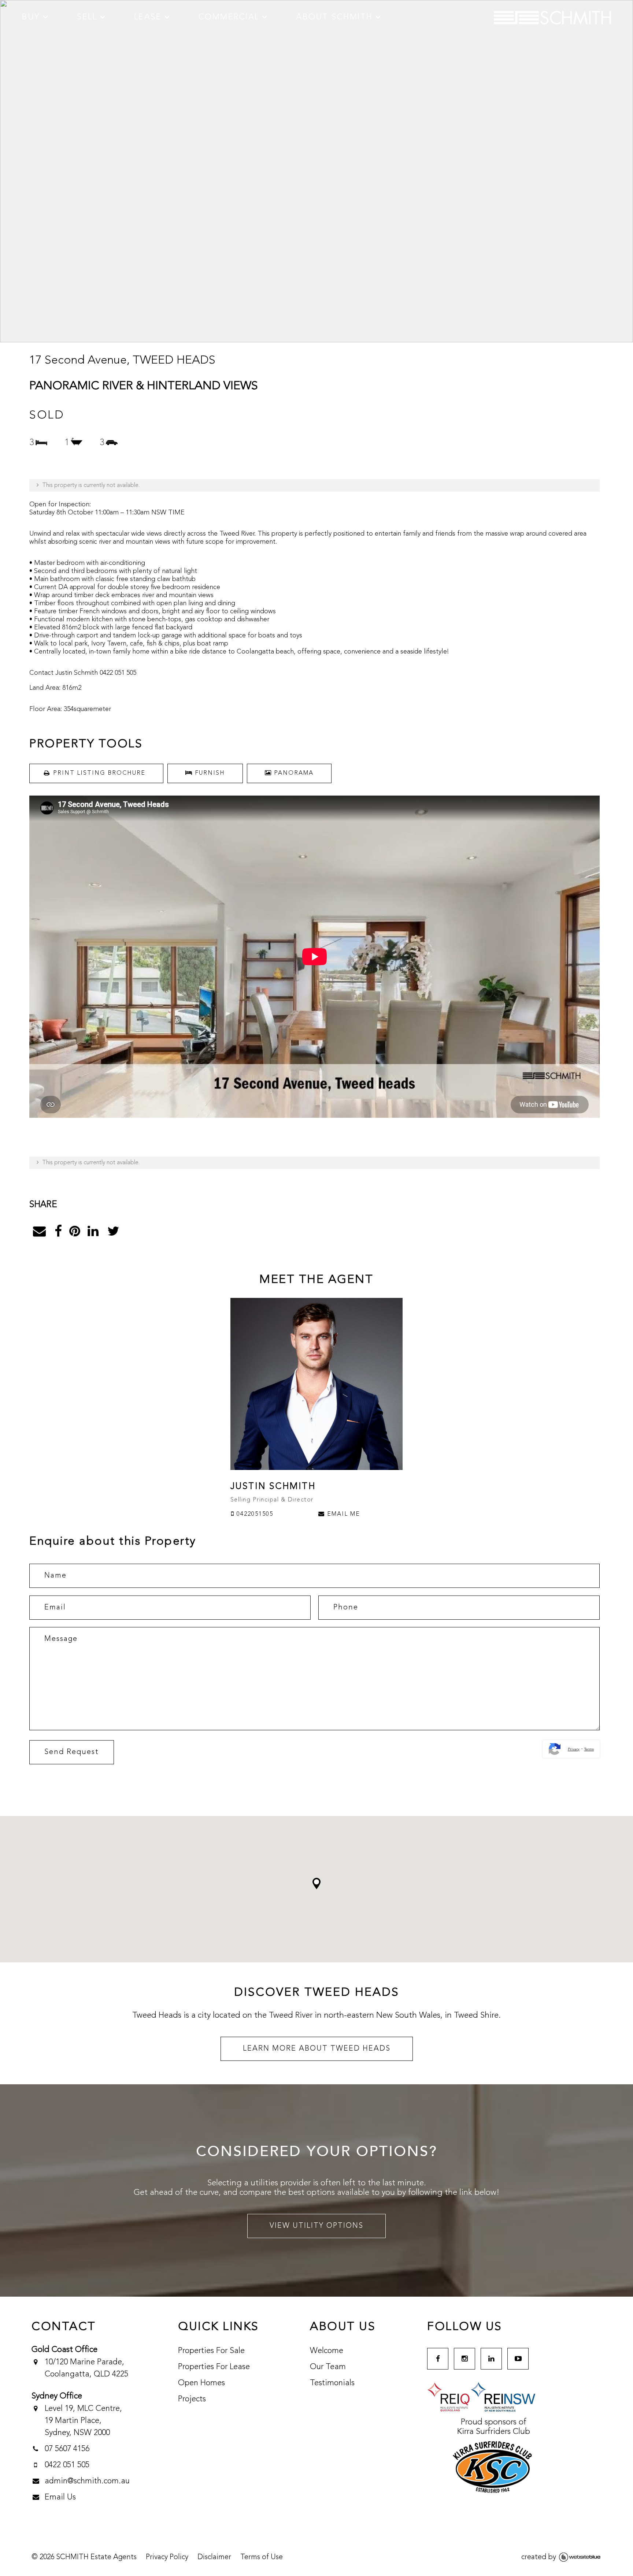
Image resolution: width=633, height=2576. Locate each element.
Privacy (574, 1749)
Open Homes (201, 2383)
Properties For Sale (211, 2351)
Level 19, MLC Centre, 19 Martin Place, (84, 2421)
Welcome (327, 2351)
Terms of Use (262, 2557)
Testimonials (332, 2383)
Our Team (328, 2367)
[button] (316, 1883)
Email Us (60, 2497)
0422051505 (254, 1514)
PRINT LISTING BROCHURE (99, 773)
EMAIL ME (343, 1514)
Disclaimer (214, 2557)
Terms (589, 1749)
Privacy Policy (167, 2557)
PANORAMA (293, 773)
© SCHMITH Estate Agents (84, 2557)
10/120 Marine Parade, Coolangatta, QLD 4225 (86, 2368)
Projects (192, 2399)
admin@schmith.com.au (87, 2481)
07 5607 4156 (67, 2449)
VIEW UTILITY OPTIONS (316, 2226)
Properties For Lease (214, 2367)
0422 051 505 (67, 2465)
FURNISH (209, 773)
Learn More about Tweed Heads (317, 2049)
